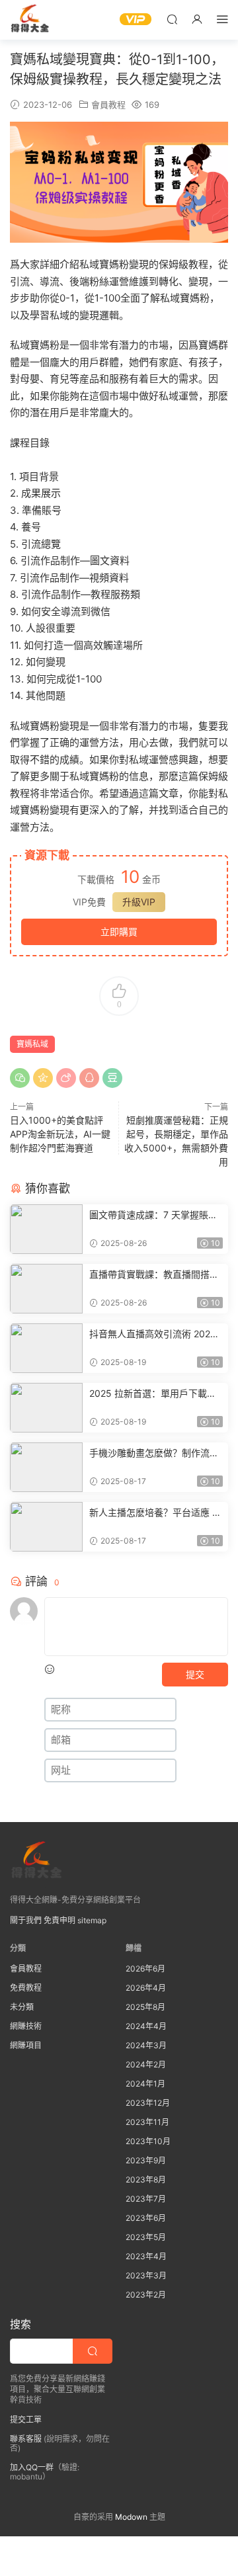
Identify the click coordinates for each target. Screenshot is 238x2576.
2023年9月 (146, 2160)
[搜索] (172, 19)
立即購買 (119, 932)
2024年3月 (146, 2045)
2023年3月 (146, 2275)
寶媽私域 (32, 1044)
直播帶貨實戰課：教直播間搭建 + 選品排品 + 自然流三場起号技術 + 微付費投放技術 (155, 1275)
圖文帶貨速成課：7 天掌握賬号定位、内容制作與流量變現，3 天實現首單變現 (153, 1215)
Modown (131, 2517)
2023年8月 (146, 2180)
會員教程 (108, 104)
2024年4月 (146, 2026)
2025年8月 (145, 2007)
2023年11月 (147, 2122)
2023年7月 (146, 2199)
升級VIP (139, 902)
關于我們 (26, 1920)
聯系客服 (26, 2439)
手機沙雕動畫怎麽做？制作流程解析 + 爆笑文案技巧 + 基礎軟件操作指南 (156, 1453)
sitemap (92, 1920)
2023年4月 (146, 2256)
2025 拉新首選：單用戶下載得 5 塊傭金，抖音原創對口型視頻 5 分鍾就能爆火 (154, 1394)
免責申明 (59, 1920)
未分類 (22, 2007)
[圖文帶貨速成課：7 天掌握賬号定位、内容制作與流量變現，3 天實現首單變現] (46, 1229)
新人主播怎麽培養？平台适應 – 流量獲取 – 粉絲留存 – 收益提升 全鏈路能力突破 (155, 1513)
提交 (195, 1674)
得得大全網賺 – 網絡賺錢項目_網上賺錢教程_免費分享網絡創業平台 (30, 20)
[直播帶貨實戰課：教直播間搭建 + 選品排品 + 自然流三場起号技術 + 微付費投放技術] (46, 1289)
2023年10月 (148, 2141)
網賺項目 (26, 2045)
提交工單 (26, 2420)
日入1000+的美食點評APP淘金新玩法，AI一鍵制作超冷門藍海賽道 (60, 1134)
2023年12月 (148, 2103)
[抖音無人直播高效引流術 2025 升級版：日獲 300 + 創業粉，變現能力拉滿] (46, 1348)
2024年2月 (146, 2064)
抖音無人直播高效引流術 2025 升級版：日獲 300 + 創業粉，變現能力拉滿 (156, 1334)
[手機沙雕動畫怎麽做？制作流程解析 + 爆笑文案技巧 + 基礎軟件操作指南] (46, 1467)
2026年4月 (146, 1988)
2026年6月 (145, 1969)
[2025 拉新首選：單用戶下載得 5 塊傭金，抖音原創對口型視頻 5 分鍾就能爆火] (46, 1408)
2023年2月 (146, 2295)
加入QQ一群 (32, 2467)
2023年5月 (146, 2237)
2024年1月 (145, 2084)
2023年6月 (146, 2218)
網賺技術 (26, 2026)
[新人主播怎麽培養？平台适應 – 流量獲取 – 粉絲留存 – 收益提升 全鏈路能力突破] (46, 1527)
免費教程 (26, 1988)
